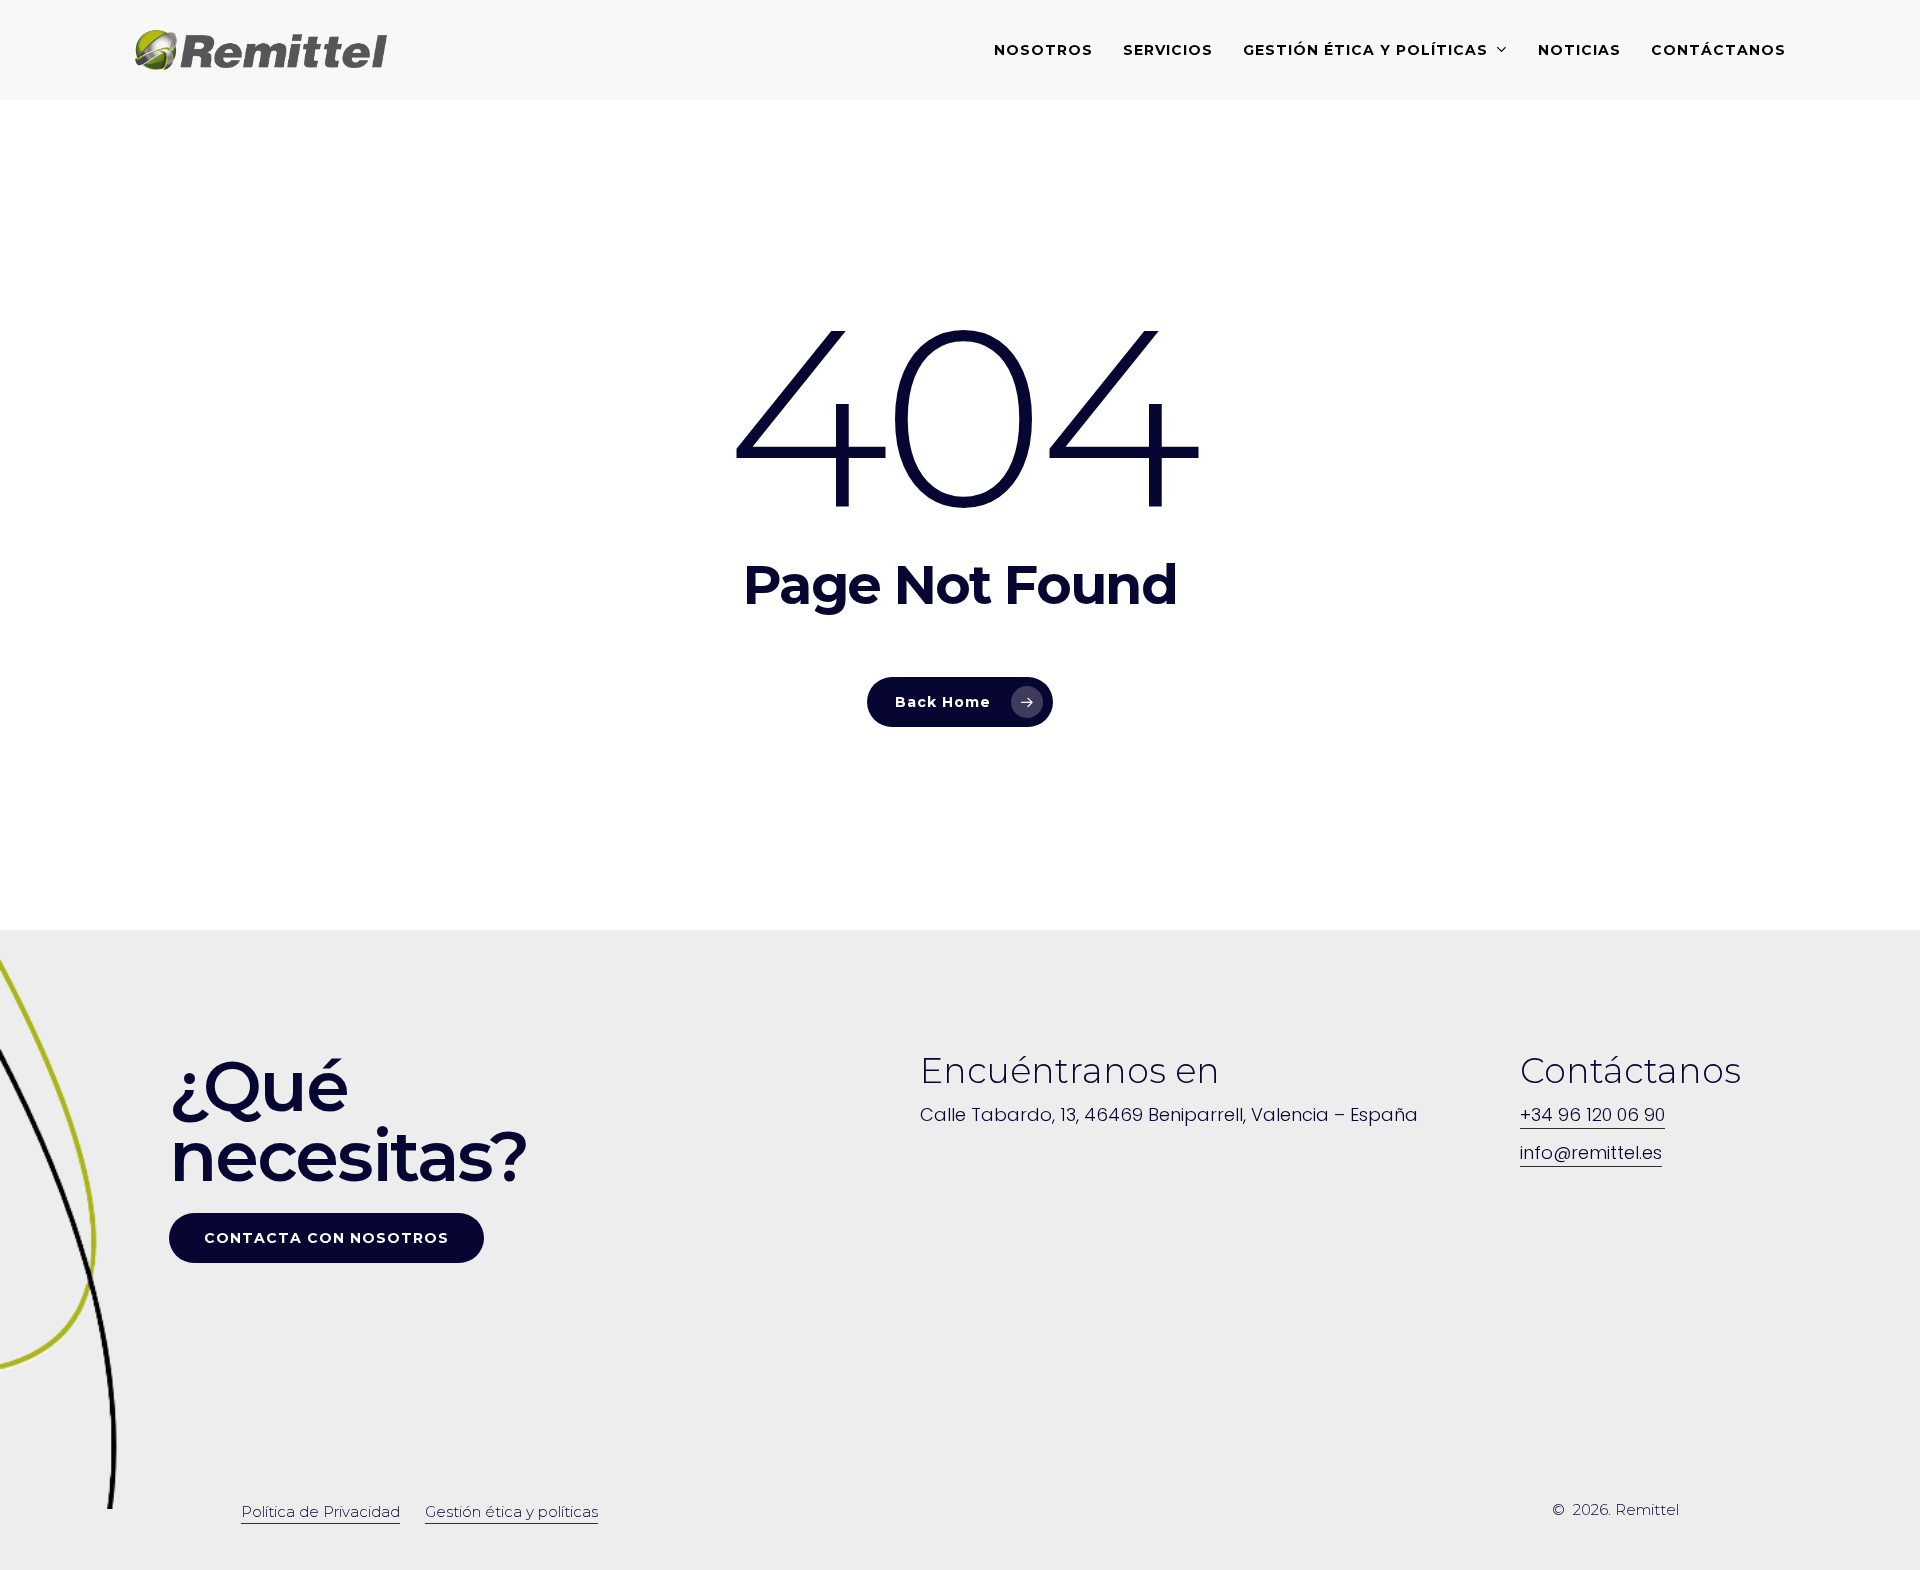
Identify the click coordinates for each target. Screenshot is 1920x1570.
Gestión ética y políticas (511, 1511)
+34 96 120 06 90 (1592, 1114)
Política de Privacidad (320, 1511)
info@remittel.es (1591, 1152)
